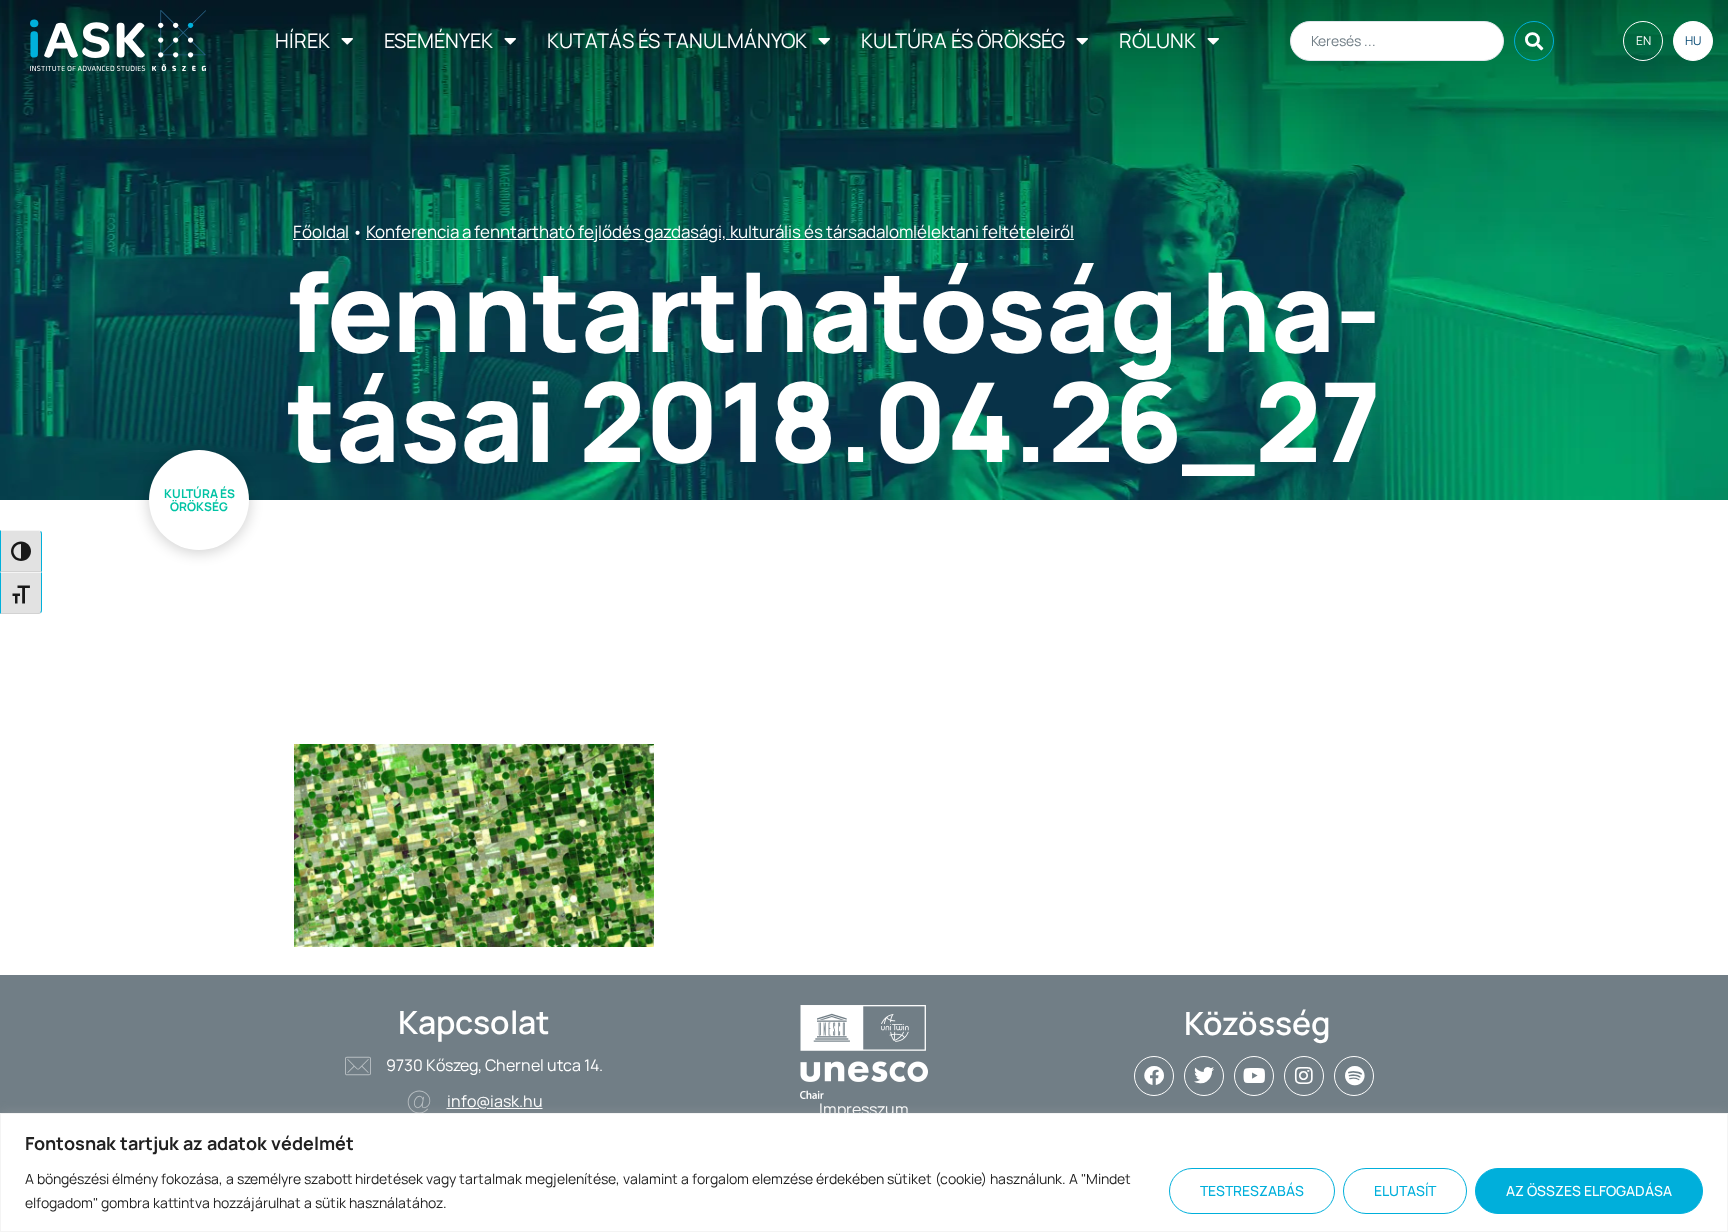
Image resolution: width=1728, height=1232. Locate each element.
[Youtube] (1254, 1076)
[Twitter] (1204, 1076)
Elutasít (1405, 1190)
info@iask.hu (495, 1101)
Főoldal (321, 231)
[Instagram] (1304, 1076)
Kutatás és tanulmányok (677, 40)
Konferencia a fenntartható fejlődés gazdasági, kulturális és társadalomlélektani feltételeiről (720, 231)
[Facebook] (1154, 1076)
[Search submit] (1534, 41)
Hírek (302, 40)
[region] (864, 1172)
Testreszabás (1252, 1190)
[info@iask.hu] (419, 1102)
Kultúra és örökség (963, 40)
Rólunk (1157, 40)
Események (438, 40)
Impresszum (864, 1109)
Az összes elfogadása (1589, 1190)
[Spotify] (1354, 1076)
